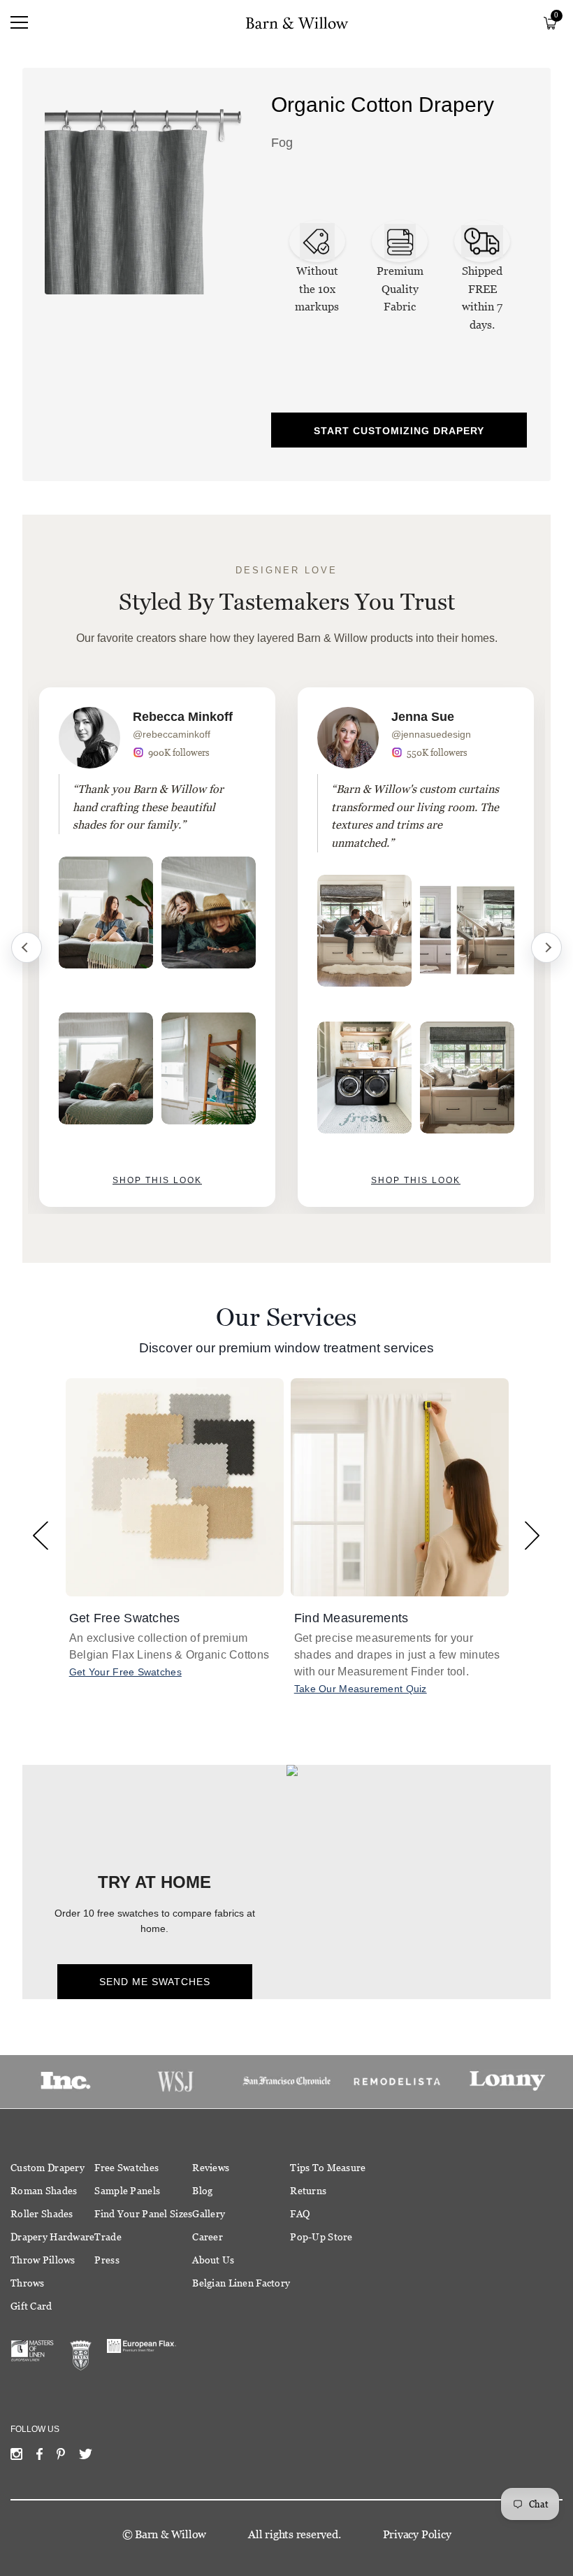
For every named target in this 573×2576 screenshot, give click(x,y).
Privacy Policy (417, 2534)
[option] (157, 947)
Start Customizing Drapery (399, 431)
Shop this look (157, 1180)
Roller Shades (42, 2214)
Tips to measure (328, 2168)
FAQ (300, 2214)
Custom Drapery (48, 2168)
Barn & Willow (171, 2534)
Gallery (209, 2214)
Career (208, 2237)
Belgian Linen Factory (241, 2283)
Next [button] (532, 1535)
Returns (308, 2191)
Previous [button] (41, 1535)
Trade (108, 2237)
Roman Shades (44, 2191)
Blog (202, 2191)
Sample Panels (127, 2191)
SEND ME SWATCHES (155, 1982)
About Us (213, 2260)
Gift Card (31, 2306)
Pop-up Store (321, 2237)
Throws (28, 2283)
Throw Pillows (43, 2260)
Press (107, 2260)
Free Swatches (126, 2168)
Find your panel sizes (143, 2214)
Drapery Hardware (52, 2237)
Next (546, 947)
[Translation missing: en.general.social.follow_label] (16, 2457)
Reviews (211, 2168)
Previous (27, 947)
